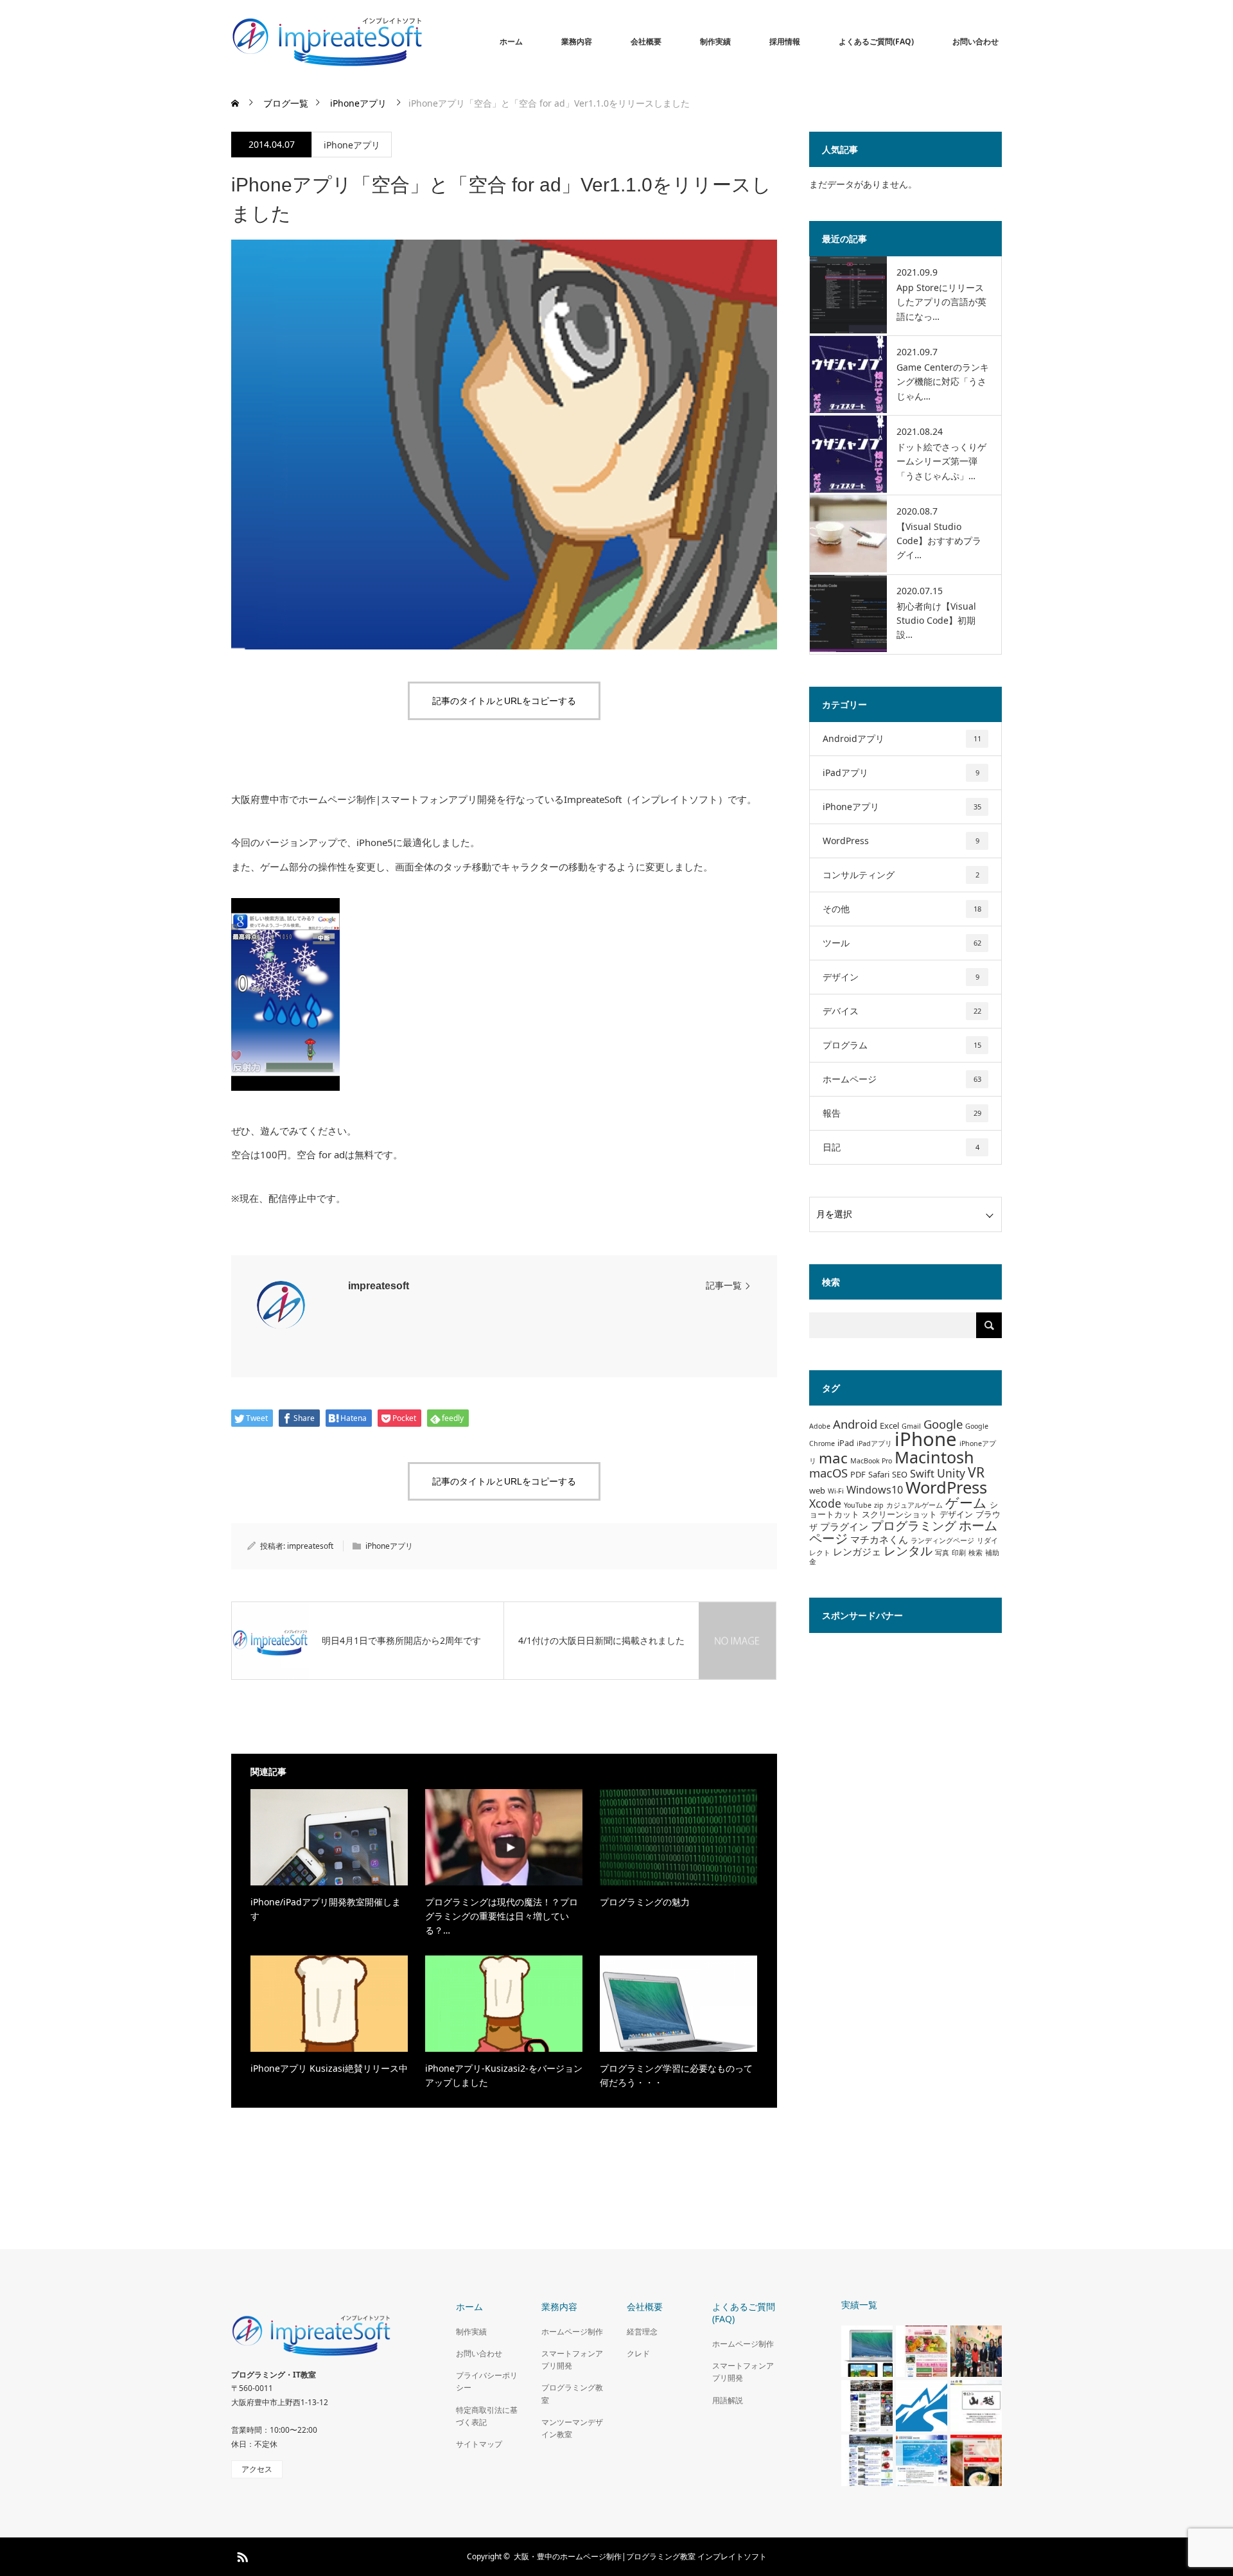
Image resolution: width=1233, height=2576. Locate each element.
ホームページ (902, 1079)
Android (855, 1424)
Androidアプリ (902, 738)
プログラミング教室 (572, 2394)
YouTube (858, 1505)
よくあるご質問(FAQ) (876, 41)
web (817, 1490)
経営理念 (642, 2332)
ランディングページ (942, 1540)
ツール (902, 943)
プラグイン (844, 1526)
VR (976, 1472)
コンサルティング (901, 875)
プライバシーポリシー (487, 2381)
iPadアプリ (901, 772)
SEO (900, 1474)
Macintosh (934, 1457)
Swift (922, 1474)
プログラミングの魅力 (645, 1902)
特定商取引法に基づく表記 (487, 2416)
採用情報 (785, 41)
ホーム (511, 41)
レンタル (908, 1550)
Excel (889, 1425)
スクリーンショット (899, 1514)
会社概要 (646, 41)
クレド (638, 2353)
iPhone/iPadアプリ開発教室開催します (326, 1909)
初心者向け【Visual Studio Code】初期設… (936, 621)
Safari (879, 1474)
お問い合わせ (975, 41)
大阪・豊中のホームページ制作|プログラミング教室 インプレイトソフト (640, 2556)
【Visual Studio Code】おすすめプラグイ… (939, 541)
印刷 (959, 1553)
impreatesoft (379, 1286)
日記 (901, 1147)
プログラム (902, 1045)
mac (833, 1458)
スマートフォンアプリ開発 (572, 2360)
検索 (975, 1553)
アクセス (257, 2469)
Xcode (825, 1503)
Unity (951, 1473)
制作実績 (715, 41)
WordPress (901, 841)
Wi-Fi (836, 1491)
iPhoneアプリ (352, 145)
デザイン (901, 977)
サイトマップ (479, 2444)
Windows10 (875, 1490)
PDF (858, 1474)
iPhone (926, 1439)
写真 (942, 1553)
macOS (828, 1473)
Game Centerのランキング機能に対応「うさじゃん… (943, 382)
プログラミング (914, 1525)
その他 (902, 909)
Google (943, 1424)
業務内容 (577, 41)
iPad (846, 1443)
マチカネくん (879, 1539)
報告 (902, 1113)
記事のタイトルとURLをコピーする (504, 701)
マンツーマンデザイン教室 (572, 2428)
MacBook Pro (871, 1461)
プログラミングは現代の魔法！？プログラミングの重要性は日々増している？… (502, 1916)
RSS (241, 2555)
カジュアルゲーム (914, 1505)
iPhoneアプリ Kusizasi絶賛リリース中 (329, 2068)
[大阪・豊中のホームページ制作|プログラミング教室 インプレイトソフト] (424, 42)
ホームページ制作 (572, 2332)
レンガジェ (857, 1551)
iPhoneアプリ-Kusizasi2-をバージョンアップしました (504, 2075)
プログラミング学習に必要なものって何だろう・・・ (676, 2075)
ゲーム (966, 1502)
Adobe (820, 1426)
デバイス (902, 1011)
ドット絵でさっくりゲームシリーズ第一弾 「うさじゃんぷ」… (941, 461)
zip (879, 1505)
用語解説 (728, 2400)
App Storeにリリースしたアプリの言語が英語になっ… (941, 302)
